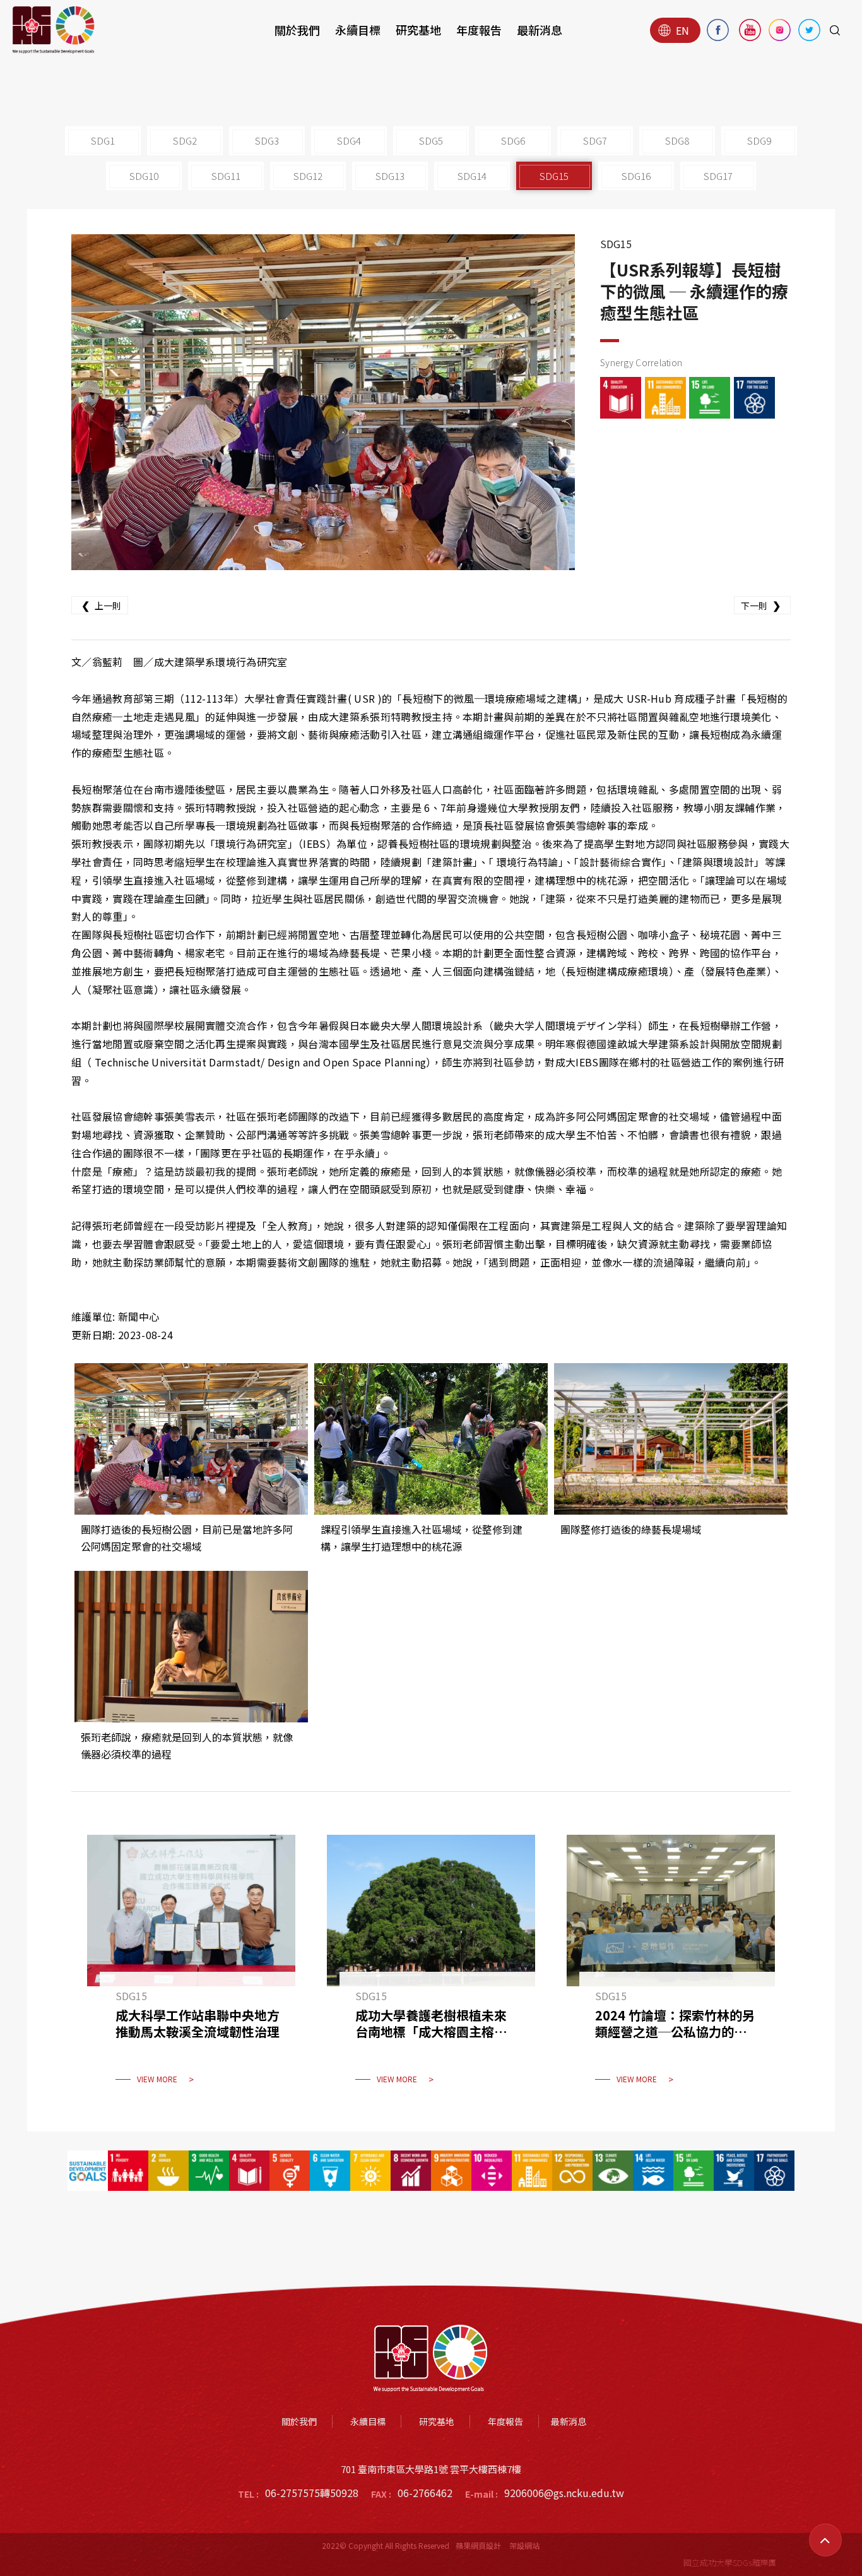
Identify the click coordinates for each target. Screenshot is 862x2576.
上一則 (101, 605)
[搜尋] (835, 30)
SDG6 (513, 140)
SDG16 (636, 176)
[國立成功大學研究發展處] (54, 30)
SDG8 (677, 140)
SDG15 (554, 176)
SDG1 (103, 140)
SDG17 (718, 176)
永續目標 (358, 30)
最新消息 (540, 30)
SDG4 (349, 140)
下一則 (761, 605)
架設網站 (524, 2545)
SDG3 (267, 140)
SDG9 (759, 140)
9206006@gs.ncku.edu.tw (564, 2493)
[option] (323, 402)
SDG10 (144, 176)
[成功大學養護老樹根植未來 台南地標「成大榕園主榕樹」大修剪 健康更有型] (431, 1967)
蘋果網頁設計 (478, 2545)
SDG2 (185, 140)
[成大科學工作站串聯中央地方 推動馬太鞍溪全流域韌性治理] (191, 1967)
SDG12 (308, 176)
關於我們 (297, 30)
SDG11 (226, 176)
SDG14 (472, 176)
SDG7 (595, 140)
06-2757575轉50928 (312, 2493)
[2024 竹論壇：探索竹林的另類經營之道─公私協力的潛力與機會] (671, 1967)
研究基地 (418, 30)
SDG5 (431, 140)
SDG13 (390, 176)
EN (682, 30)
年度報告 (479, 30)
